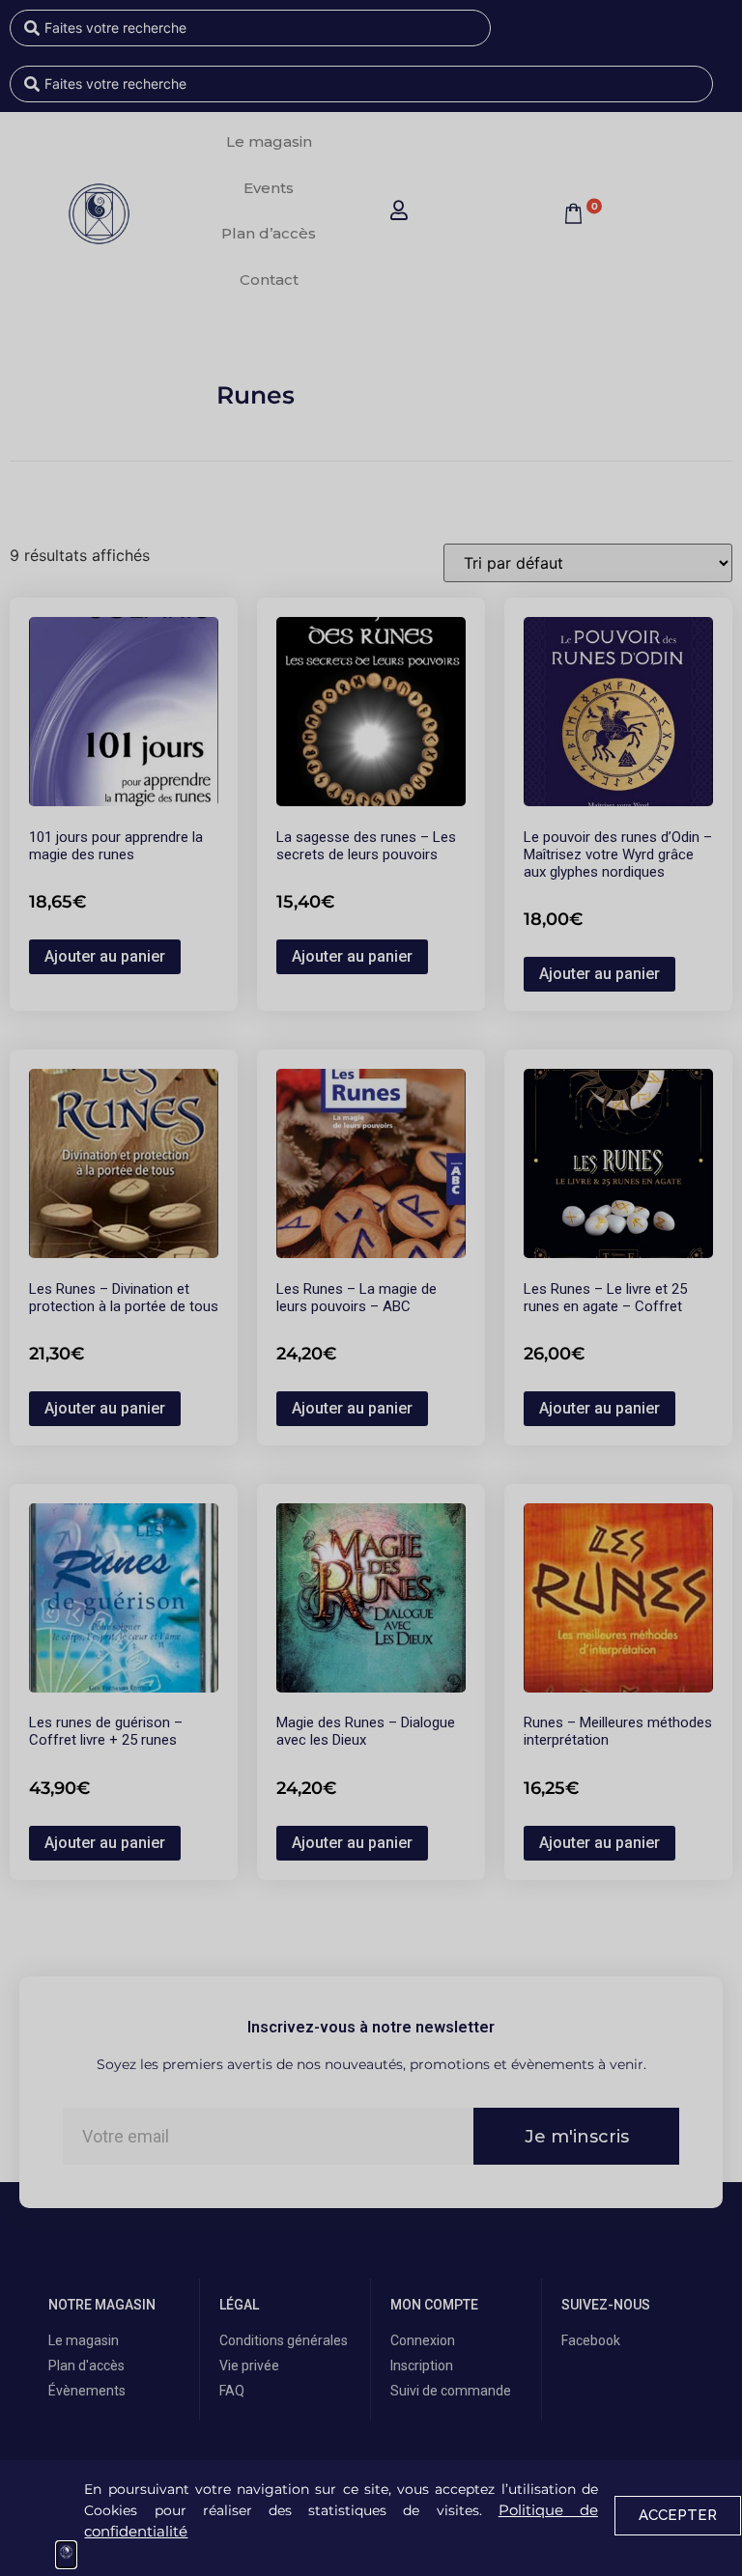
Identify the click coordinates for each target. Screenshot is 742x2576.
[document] (371, 1288)
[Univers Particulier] (66, 2555)
